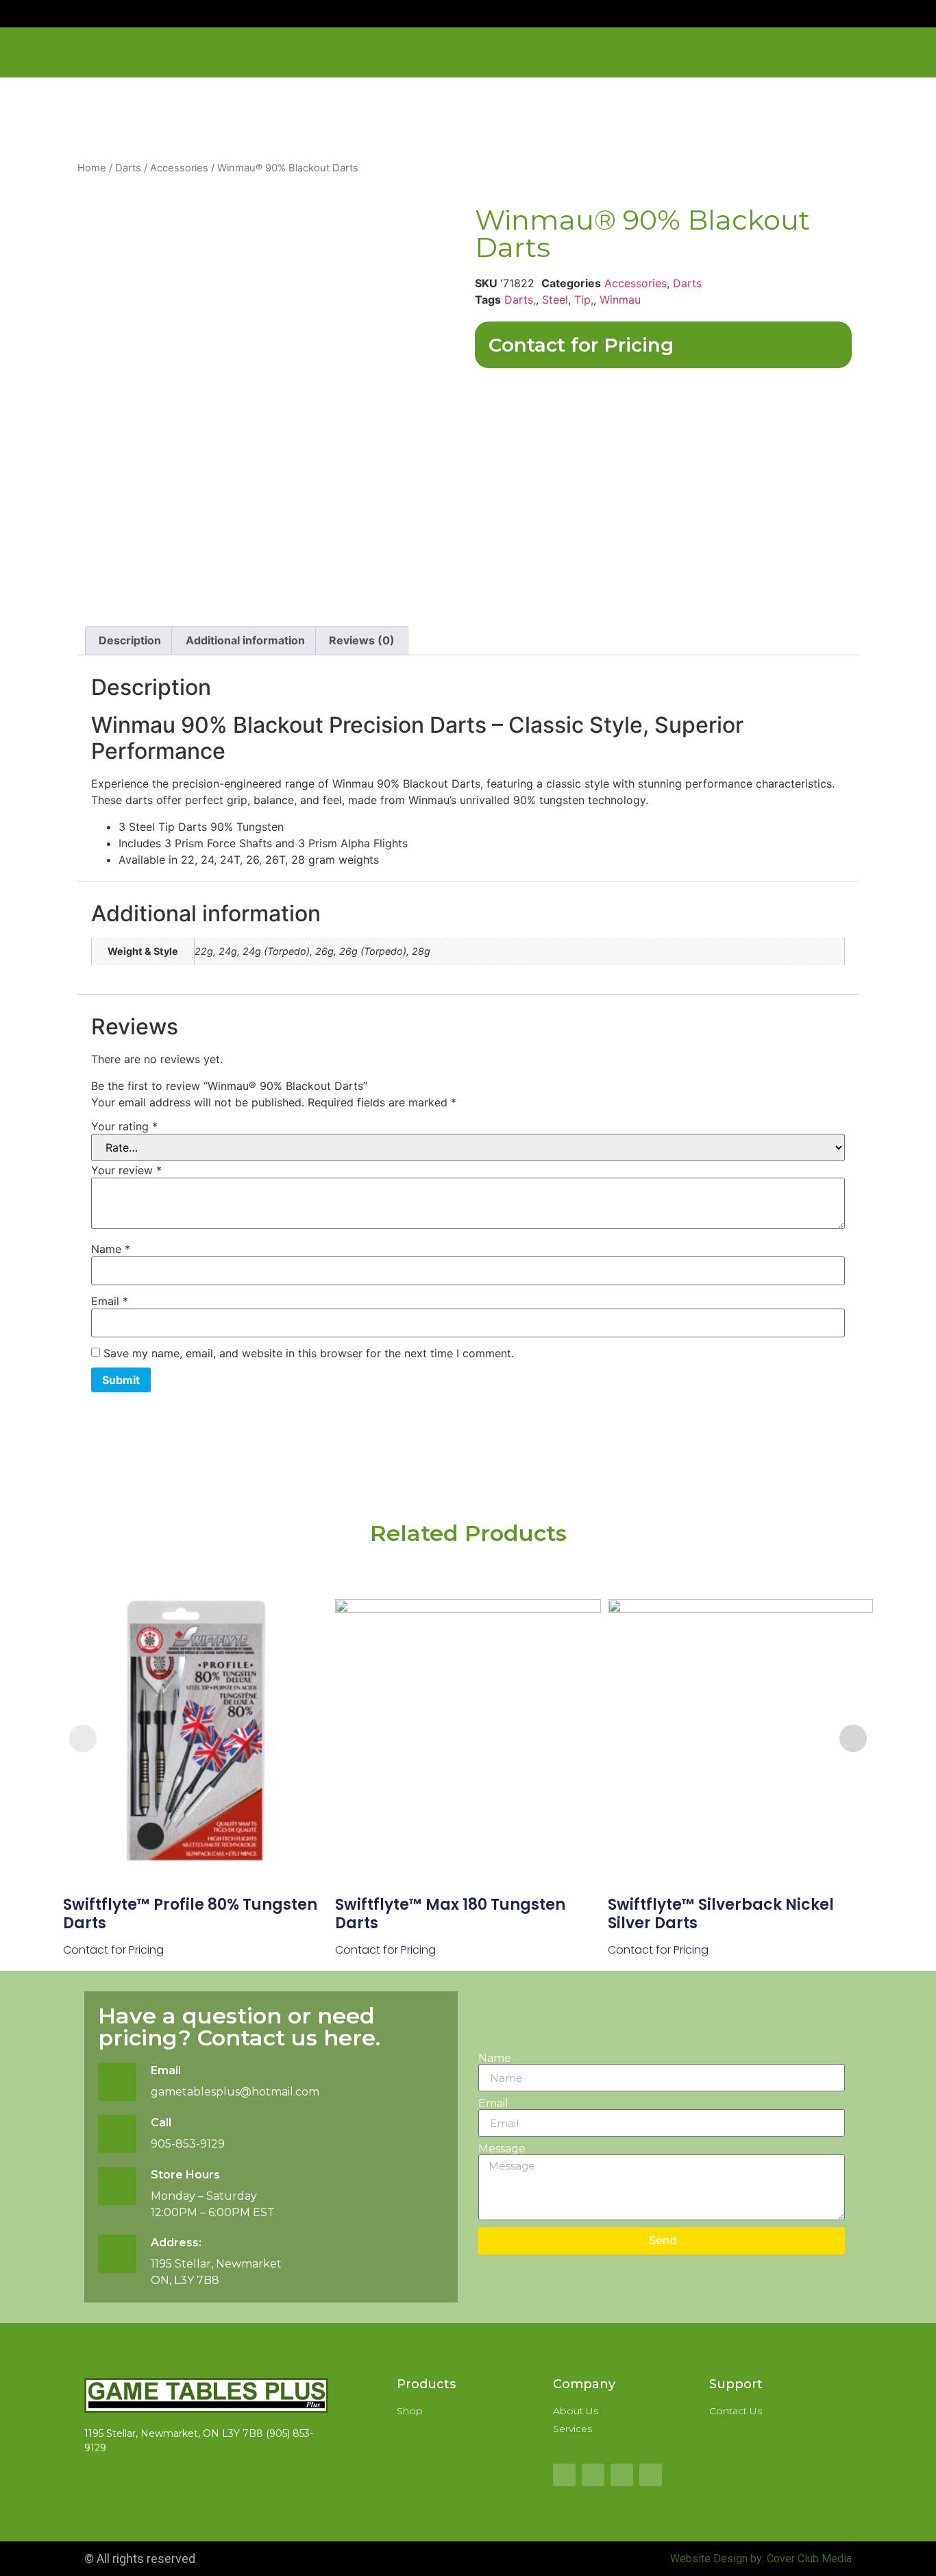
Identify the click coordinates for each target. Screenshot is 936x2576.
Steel (555, 300)
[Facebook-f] (564, 2475)
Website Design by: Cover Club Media (761, 2559)
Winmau (620, 300)
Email (110, 1301)
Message (502, 2149)
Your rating (124, 1126)
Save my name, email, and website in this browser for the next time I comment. (309, 1353)
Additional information (245, 640)
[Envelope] (622, 2475)
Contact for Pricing (581, 345)
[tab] (130, 641)
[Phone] (651, 2475)
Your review (126, 1170)
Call (161, 2123)
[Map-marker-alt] (593, 2475)
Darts (128, 168)
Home (92, 168)
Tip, (584, 300)
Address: (176, 2243)
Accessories (179, 168)
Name (111, 1249)
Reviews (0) (362, 640)
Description (130, 640)
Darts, (520, 300)
